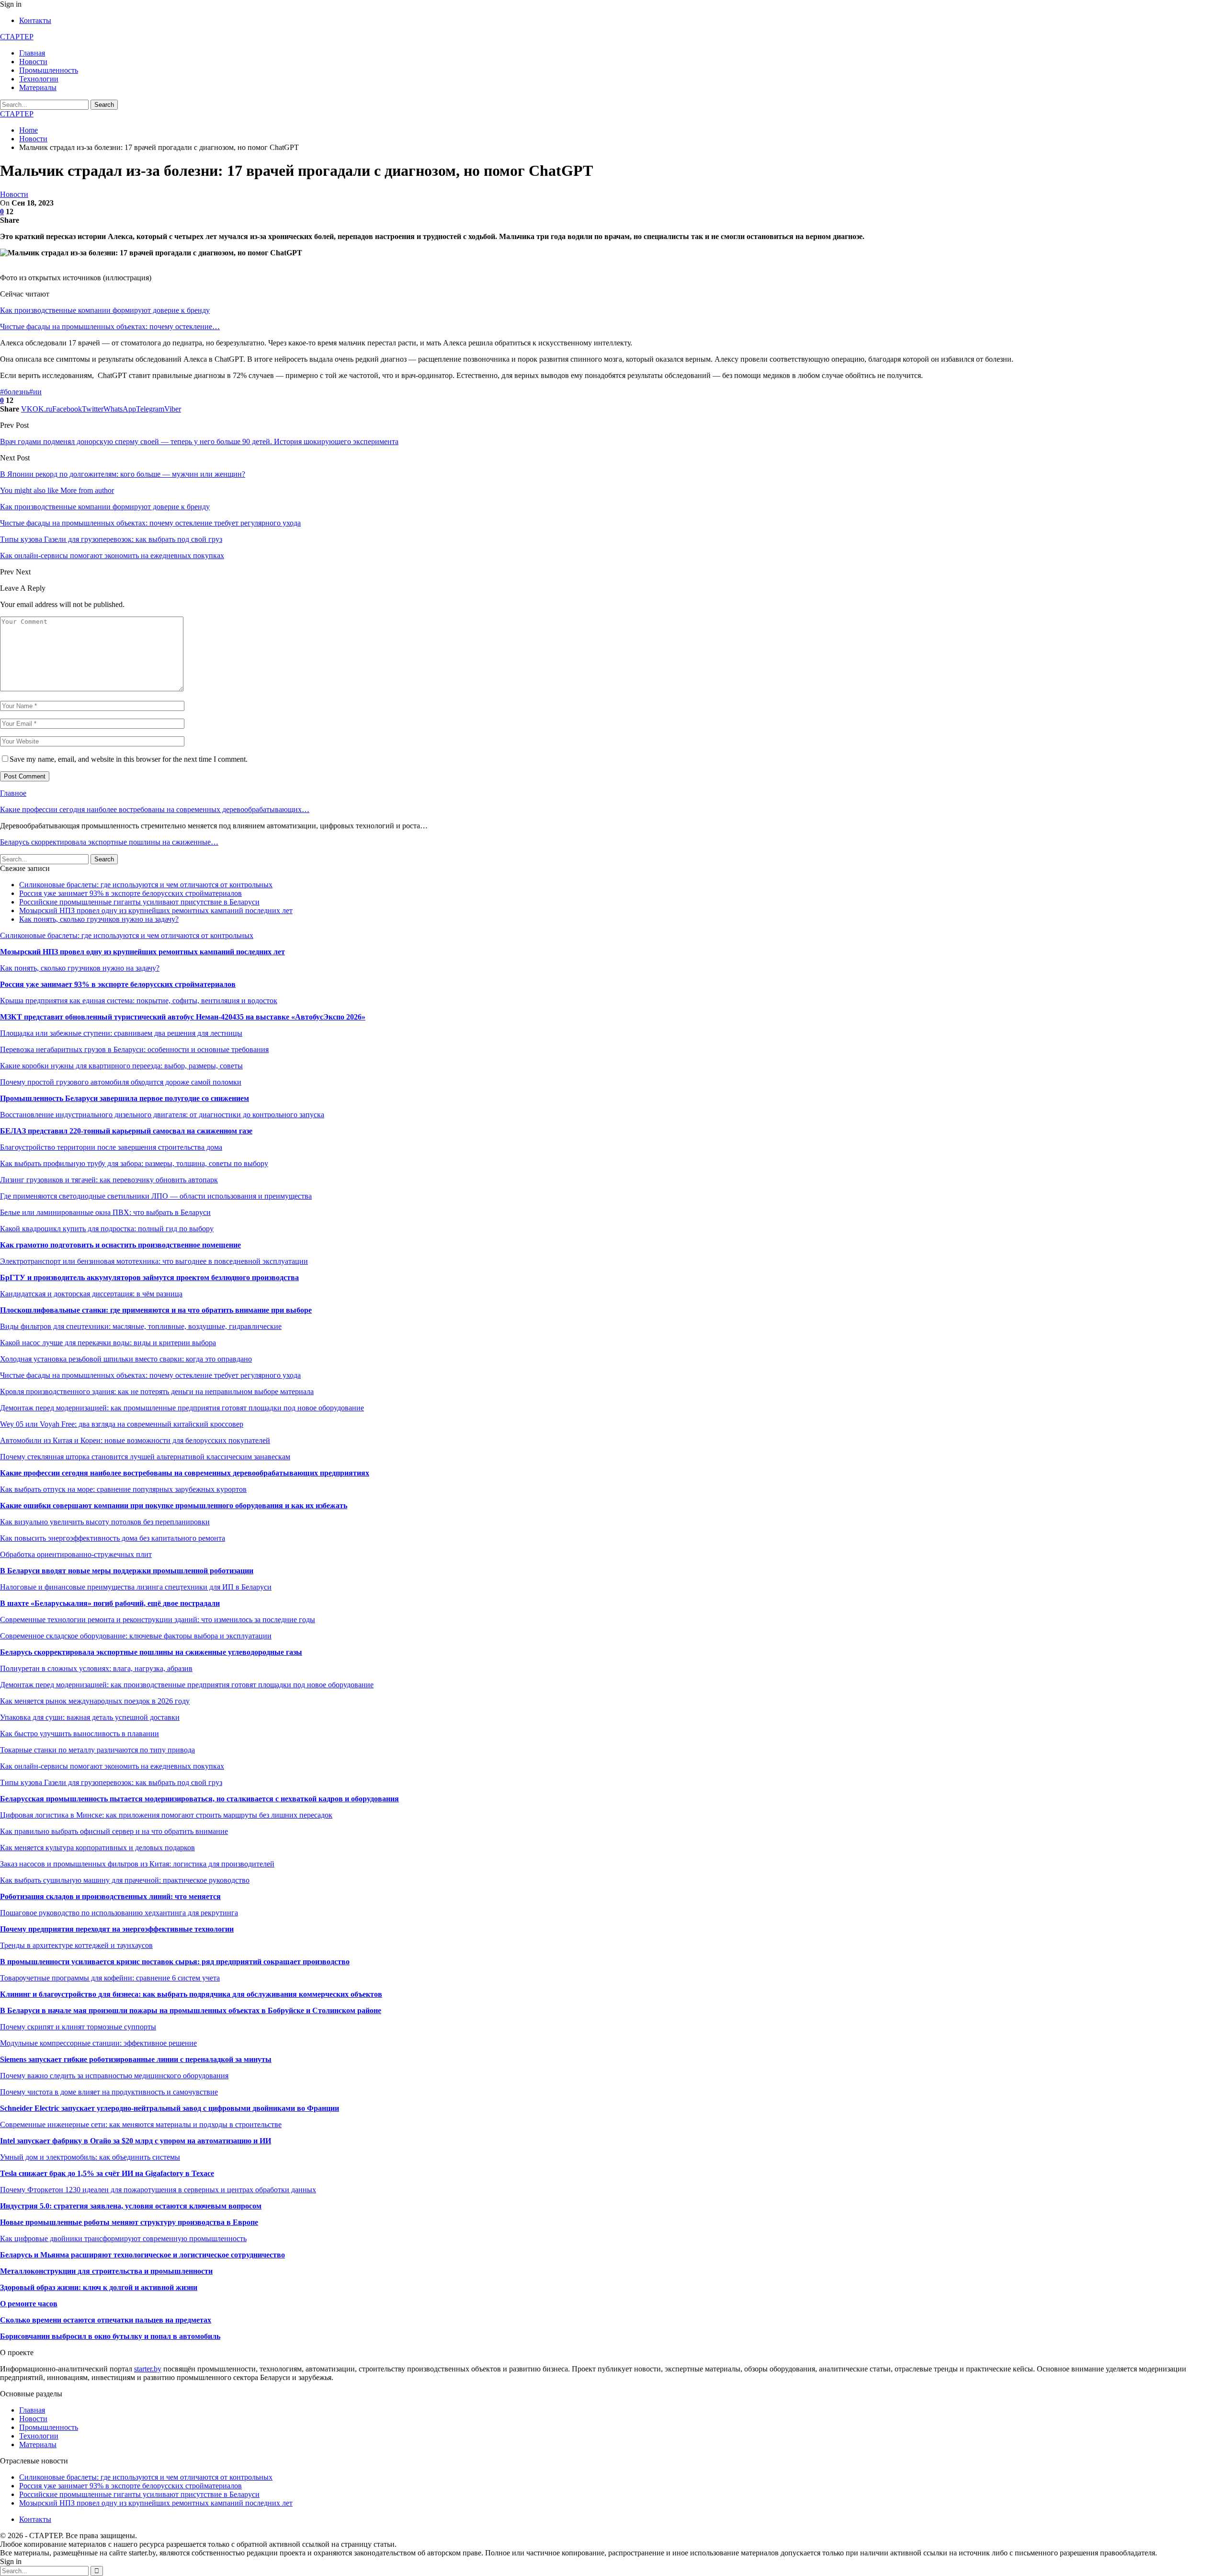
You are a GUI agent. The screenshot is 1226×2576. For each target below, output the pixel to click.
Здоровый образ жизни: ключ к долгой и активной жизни (99, 2287)
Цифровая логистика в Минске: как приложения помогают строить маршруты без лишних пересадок (166, 1815)
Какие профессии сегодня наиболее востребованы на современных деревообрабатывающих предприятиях (185, 1473)
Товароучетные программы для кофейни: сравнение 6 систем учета (110, 1978)
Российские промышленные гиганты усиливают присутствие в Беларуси (139, 902)
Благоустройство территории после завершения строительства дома (111, 1147)
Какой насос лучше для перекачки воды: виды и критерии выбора (108, 1343)
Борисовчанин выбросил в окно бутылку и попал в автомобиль (110, 2336)
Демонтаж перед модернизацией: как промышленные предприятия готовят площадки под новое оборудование (182, 1408)
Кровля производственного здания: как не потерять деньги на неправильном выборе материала (157, 1391)
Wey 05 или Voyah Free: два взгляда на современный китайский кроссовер (122, 1424)
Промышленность (49, 70)
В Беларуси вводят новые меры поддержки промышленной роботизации (127, 1571)
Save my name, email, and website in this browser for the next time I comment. (129, 759)
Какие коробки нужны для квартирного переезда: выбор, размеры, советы (121, 1066)
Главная (32, 53)
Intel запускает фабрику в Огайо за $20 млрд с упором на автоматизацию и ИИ (136, 2141)
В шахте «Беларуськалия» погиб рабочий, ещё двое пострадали (110, 1603)
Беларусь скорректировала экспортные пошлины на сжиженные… (109, 842)
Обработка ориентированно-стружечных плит (76, 1554)
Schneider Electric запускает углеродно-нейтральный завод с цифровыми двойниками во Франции (170, 2108)
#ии (35, 392)
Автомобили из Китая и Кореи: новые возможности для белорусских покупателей (135, 1440)
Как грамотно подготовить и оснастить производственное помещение (120, 1245)
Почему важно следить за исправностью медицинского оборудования (114, 2076)
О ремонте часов (29, 2304)
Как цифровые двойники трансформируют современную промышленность (123, 2238)
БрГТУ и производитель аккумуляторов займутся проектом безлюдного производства (149, 1277)
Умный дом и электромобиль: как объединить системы (90, 2157)
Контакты (35, 20)
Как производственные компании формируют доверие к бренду (105, 310)
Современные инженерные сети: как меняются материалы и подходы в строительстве (141, 2124)
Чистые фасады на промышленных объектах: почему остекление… (110, 326)
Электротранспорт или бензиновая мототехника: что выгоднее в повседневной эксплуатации (154, 1261)
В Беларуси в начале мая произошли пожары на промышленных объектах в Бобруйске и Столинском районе (191, 2010)
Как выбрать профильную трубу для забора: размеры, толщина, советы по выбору (134, 1163)
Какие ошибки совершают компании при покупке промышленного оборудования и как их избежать (174, 1506)
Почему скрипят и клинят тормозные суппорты (78, 2027)
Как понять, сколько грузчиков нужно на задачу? (99, 919)
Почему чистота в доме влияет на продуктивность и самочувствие (109, 2092)
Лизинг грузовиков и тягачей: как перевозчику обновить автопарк (109, 1180)
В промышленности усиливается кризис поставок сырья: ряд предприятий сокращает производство (175, 1962)
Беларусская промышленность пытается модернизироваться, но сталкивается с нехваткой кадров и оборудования (199, 1799)
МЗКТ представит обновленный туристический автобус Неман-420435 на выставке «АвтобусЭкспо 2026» (183, 1017)
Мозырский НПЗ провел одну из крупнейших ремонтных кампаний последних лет (156, 910)
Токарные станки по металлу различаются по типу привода (97, 1750)
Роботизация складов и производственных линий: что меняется (110, 1896)
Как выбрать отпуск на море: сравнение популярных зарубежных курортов (123, 1489)
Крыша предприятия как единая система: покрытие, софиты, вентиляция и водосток (139, 1001)
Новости (33, 62)
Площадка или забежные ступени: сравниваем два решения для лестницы (121, 1033)
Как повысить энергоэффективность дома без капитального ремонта (113, 1538)
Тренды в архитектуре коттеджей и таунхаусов (76, 1945)
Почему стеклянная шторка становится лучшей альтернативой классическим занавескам (145, 1457)
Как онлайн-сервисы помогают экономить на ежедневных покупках (112, 1766)
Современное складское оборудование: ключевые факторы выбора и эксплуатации (136, 1636)
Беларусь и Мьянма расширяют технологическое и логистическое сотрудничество (142, 2255)
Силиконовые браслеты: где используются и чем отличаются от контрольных (146, 885)
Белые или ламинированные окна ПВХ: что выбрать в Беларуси (105, 1212)
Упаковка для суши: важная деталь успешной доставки (90, 1717)
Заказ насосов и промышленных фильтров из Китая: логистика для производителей (137, 1864)
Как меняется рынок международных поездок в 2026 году (95, 1701)
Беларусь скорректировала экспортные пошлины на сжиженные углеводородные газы (151, 1652)
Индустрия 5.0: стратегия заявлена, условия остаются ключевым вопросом (131, 2206)
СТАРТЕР (17, 37)
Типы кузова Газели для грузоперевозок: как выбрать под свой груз (111, 1782)
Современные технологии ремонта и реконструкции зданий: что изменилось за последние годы (158, 1620)
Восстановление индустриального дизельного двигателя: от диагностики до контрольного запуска (162, 1115)
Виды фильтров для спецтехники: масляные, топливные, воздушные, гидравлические (141, 1326)
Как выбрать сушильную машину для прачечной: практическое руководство (125, 1880)
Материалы (38, 87)
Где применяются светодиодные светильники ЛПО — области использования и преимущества (156, 1196)
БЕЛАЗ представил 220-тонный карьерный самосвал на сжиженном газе (126, 1131)
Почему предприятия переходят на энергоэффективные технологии (117, 1929)
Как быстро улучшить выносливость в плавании (79, 1734)
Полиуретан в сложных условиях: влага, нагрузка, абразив (96, 1668)
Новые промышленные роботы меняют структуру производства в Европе (129, 2222)
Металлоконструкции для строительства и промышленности (106, 2271)
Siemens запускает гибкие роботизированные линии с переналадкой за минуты (136, 2059)
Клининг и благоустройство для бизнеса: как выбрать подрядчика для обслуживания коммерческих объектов (191, 1994)
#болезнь (15, 392)
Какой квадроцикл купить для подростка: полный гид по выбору (107, 1229)
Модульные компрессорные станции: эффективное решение (98, 2043)
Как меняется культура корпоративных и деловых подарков (97, 1848)
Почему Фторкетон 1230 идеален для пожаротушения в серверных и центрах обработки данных (158, 2190)
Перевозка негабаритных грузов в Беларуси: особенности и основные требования (134, 1049)
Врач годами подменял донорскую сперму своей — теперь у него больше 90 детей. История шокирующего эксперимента (199, 441)
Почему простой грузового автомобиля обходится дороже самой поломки (121, 1082)
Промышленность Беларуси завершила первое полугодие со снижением (125, 1098)
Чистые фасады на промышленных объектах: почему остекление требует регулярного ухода (150, 1375)
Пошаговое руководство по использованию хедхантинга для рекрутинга (119, 1913)
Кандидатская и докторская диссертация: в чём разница (91, 1294)
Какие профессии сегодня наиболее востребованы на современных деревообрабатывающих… (155, 809)
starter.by (148, 2369)
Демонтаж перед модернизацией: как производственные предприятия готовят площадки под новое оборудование (187, 1685)
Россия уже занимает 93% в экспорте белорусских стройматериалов (131, 893)
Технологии (39, 79)
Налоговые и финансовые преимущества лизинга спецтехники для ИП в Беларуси (136, 1587)
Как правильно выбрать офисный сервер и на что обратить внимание (114, 1831)
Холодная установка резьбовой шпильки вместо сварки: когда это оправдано (126, 1359)
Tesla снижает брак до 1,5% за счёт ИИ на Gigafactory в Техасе (107, 2173)
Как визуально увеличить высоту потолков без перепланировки (105, 1522)
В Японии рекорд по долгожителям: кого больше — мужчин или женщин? (123, 474)
